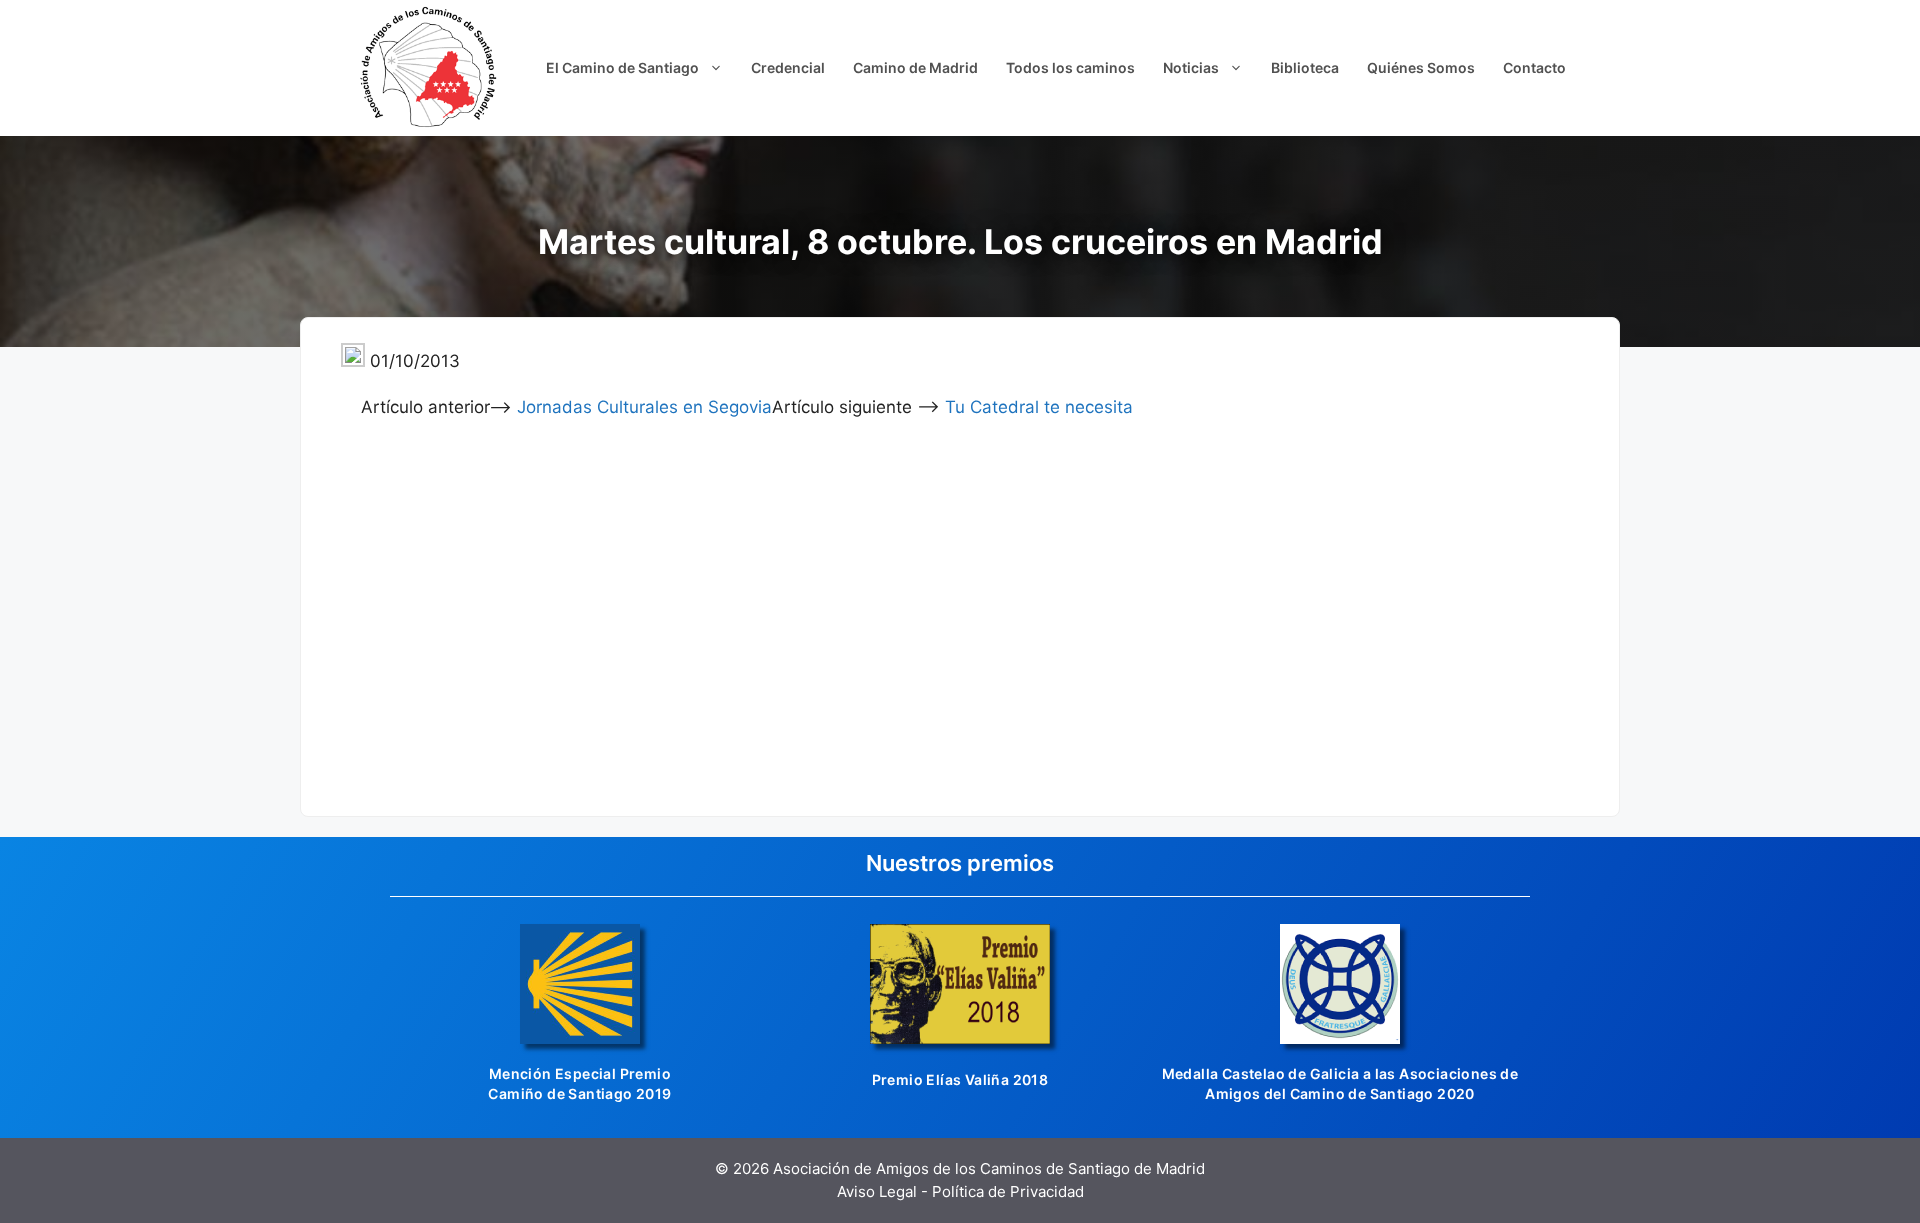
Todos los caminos (1070, 67)
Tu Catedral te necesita (1039, 407)
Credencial (788, 67)
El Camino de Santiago (622, 67)
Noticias (1191, 67)
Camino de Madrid (915, 67)
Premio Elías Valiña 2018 (960, 1079)
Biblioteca (1305, 67)
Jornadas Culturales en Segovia (644, 407)
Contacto (1534, 67)
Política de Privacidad (1008, 1191)
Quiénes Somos (1421, 67)
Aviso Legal (877, 1191)
